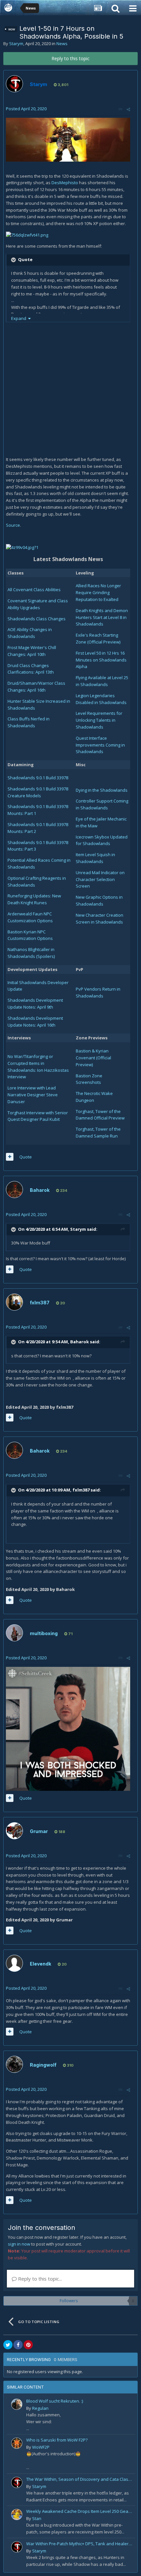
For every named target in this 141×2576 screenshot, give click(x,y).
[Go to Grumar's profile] (14, 1831)
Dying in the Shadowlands (102, 790)
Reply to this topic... (39, 2279)
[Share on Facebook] (18, 2345)
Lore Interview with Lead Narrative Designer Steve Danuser (33, 1095)
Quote (26, 1157)
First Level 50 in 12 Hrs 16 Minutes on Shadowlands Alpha (101, 660)
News (62, 44)
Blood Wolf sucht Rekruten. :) (55, 2401)
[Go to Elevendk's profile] (14, 1963)
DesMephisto (65, 183)
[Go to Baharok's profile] (14, 1190)
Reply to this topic (70, 58)
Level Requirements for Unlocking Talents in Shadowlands (99, 720)
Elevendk (40, 1964)
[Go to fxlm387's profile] (14, 1302)
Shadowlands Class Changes (37, 619)
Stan (37, 2518)
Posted (26, 109)
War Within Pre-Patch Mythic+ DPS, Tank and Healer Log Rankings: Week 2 (80, 2544)
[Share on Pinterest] (28, 2345)
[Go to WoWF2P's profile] (17, 2443)
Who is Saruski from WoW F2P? (57, 2440)
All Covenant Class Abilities (34, 590)
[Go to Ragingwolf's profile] (14, 2064)
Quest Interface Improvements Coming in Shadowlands (100, 745)
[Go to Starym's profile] (14, 84)
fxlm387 (40, 1303)
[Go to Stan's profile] (17, 2514)
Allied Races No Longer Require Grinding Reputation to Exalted (98, 592)
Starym (16, 44)
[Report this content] (120, 109)
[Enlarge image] (68, 139)
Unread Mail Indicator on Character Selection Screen (100, 879)
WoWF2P (41, 2447)
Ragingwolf (43, 2065)
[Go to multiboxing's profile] (14, 1633)
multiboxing (44, 1633)
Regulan (40, 2408)
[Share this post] (128, 109)
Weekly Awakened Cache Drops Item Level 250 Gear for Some (80, 2511)
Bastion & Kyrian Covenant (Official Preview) (93, 1058)
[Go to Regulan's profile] (17, 2404)
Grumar (39, 1831)
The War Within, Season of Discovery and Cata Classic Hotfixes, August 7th (80, 2479)
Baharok (40, 1190)
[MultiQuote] (10, 1157)
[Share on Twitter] (8, 2345)
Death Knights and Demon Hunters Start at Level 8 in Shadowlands (102, 617)
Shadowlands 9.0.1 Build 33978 (38, 778)
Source (13, 525)
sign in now (19, 2244)
